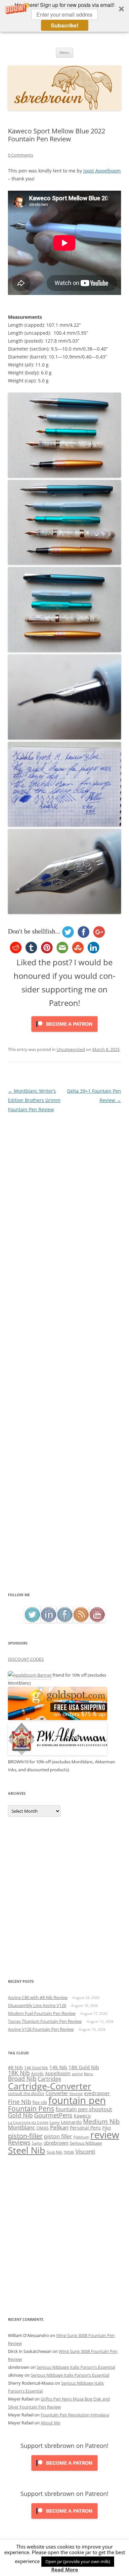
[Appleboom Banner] (30, 1675)
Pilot (107, 2128)
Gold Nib (20, 2115)
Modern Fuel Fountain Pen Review (42, 2013)
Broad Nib (22, 2078)
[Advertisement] (64, 1523)
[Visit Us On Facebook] (65, 1621)
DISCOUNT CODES (26, 1659)
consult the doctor (26, 2093)
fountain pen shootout (84, 2109)
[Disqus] (64, 1197)
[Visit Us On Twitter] (32, 1621)
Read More (65, 2570)
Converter (57, 2093)
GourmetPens (53, 2115)
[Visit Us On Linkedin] (48, 1621)
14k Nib (58, 2067)
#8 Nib (15, 2067)
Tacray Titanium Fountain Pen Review (45, 2021)
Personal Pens (85, 2128)
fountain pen (77, 2100)
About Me (50, 2423)
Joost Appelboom (102, 171)
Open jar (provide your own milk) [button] (78, 2561)
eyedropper (97, 2093)
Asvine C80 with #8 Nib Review (38, 1997)
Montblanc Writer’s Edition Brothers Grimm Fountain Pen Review (34, 1100)
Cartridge (49, 2079)
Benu (88, 2074)
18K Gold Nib (84, 2067)
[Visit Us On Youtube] (97, 1621)
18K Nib (19, 2073)
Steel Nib (27, 2150)
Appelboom (58, 2073)
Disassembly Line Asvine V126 (37, 2005)
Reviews (19, 2142)
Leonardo (71, 2122)
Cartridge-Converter (50, 2086)
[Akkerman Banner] (58, 1754)
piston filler (58, 2136)
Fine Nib (20, 2102)
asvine (77, 2074)
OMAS (43, 2128)
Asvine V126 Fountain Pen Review (41, 2029)
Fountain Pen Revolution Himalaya (75, 2415)
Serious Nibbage (86, 2143)
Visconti (85, 2151)
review (105, 2135)
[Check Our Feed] (81, 1621)
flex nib (40, 2102)
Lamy (55, 2122)
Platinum (81, 2137)
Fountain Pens (31, 2109)
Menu (64, 52)
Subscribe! (65, 25)
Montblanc (21, 2127)
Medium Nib (101, 2121)
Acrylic (37, 2074)
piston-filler (25, 2136)
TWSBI (69, 2152)
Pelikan (59, 2127)
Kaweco (82, 2116)
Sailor (37, 2143)
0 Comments (21, 155)
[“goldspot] (58, 1718)
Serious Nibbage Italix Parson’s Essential (76, 2367)
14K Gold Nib (36, 2068)
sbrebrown (56, 2143)
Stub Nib (54, 2152)
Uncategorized (71, 1049)
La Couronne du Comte (28, 2123)
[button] (64, 16)
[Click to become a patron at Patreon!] (64, 1033)
